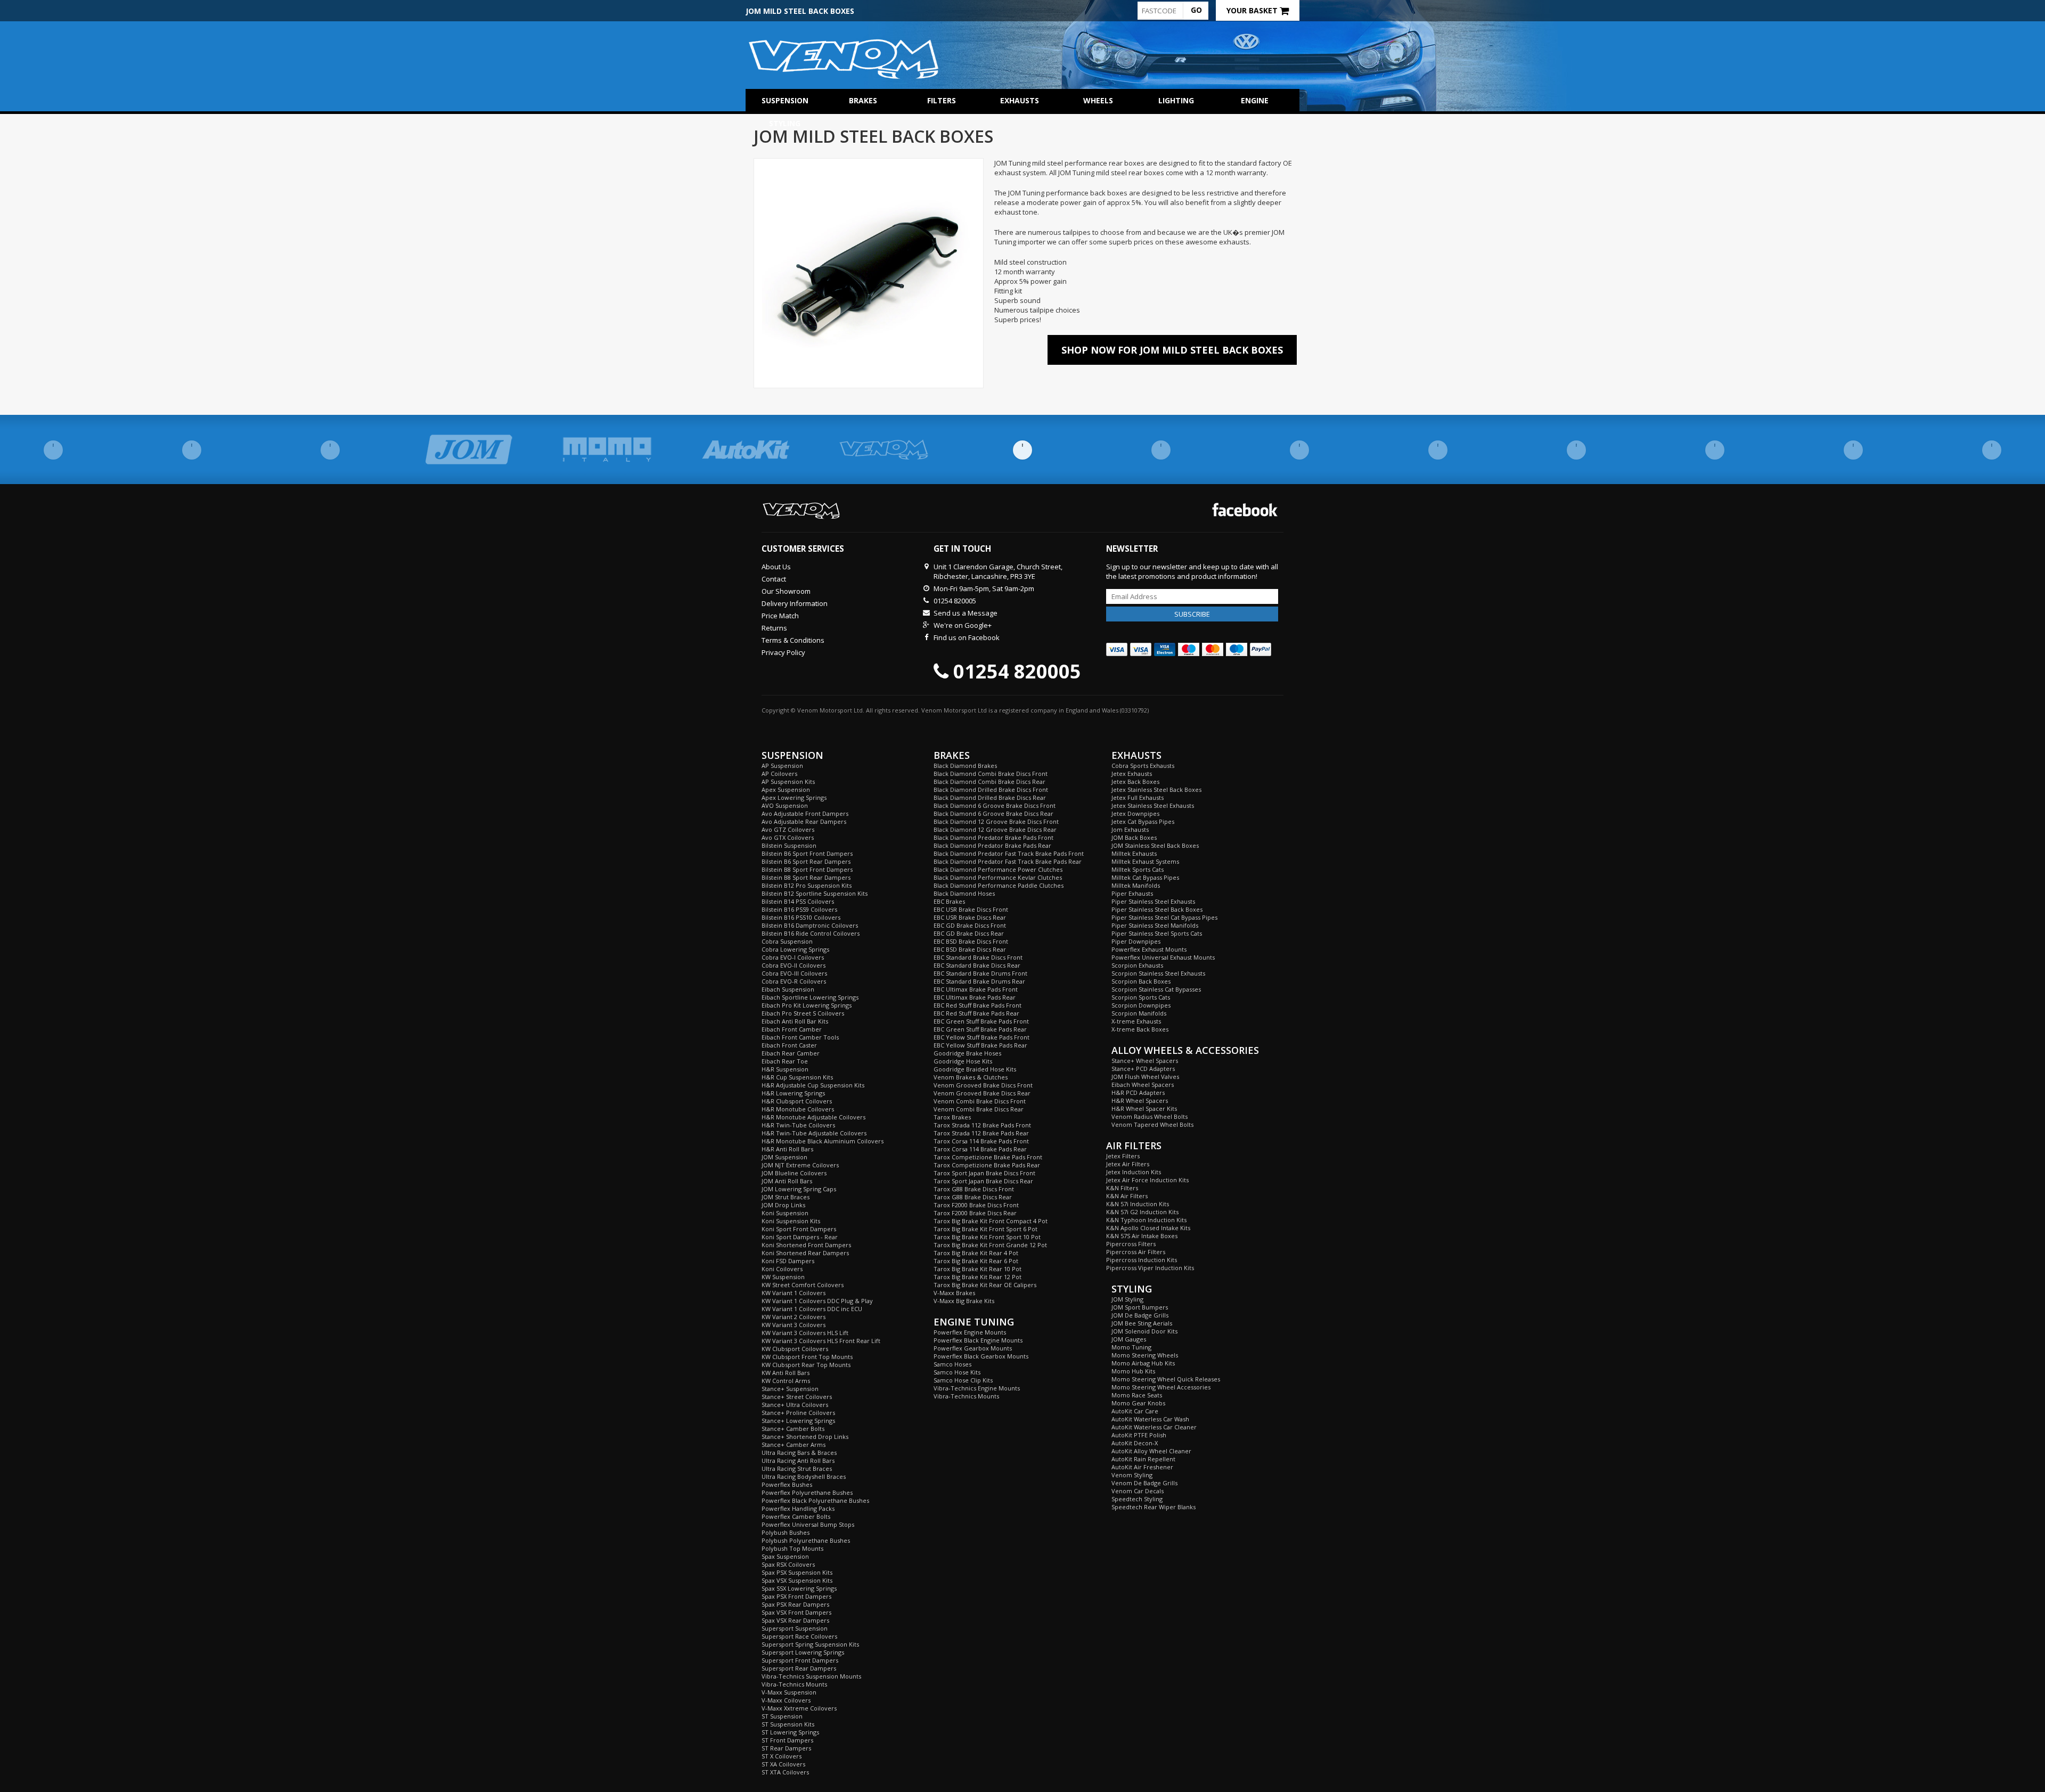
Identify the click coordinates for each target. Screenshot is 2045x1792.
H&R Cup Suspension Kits (797, 1077)
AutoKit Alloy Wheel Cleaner (1151, 1451)
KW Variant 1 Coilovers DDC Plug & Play (817, 1301)
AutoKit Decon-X (1135, 1443)
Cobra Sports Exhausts (1143, 766)
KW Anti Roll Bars (786, 1373)
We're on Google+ (963, 625)
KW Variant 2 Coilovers (794, 1317)
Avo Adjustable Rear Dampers (804, 821)
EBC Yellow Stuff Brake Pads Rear (980, 1045)
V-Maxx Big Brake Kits (964, 1301)
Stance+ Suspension (790, 1389)
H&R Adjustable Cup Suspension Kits (813, 1085)
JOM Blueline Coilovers (794, 1173)
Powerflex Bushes (787, 1484)
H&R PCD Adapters (1138, 1093)
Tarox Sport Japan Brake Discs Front (984, 1173)
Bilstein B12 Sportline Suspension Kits (815, 893)
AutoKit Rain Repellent (1143, 1459)
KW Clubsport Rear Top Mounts (806, 1365)
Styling (785, 123)
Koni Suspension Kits (791, 1221)
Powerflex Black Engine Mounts (978, 1340)
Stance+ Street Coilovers (797, 1397)
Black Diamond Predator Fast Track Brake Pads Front (1009, 853)
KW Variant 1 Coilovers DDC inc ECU (812, 1309)
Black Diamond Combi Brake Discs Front (991, 774)
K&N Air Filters (1127, 1196)
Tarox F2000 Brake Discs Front (976, 1205)
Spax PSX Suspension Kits (797, 1572)
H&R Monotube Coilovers (798, 1109)
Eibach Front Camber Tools (800, 1037)
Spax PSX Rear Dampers (795, 1604)
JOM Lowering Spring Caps (799, 1189)
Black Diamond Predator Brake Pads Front (993, 837)
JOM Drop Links (783, 1205)
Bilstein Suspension (789, 845)
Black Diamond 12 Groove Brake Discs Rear (995, 829)
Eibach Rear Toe (785, 1061)
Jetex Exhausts (1132, 774)
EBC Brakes (949, 901)
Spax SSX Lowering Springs (799, 1588)
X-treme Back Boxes (1140, 1029)
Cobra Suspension (787, 941)
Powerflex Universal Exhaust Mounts (1163, 957)
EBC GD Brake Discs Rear (969, 933)
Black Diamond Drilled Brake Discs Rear (990, 797)
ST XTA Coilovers (785, 1772)
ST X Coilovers (782, 1756)
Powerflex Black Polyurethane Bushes (815, 1500)
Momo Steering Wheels (1145, 1355)
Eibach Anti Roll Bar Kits (795, 1021)
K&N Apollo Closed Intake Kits (1148, 1228)
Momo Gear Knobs (1138, 1403)
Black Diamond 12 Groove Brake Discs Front (996, 821)
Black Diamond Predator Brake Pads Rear (992, 845)
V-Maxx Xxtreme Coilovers (799, 1708)
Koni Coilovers (782, 1269)
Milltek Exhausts (1134, 853)
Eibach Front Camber (792, 1029)
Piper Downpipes (1136, 941)
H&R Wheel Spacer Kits (1144, 1108)
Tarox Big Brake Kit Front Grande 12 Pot (990, 1245)
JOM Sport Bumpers (1140, 1307)
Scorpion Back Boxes (1141, 981)
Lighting (1176, 100)
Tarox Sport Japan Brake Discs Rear (983, 1181)
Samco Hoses (952, 1364)
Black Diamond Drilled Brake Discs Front (991, 789)
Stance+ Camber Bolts (793, 1429)
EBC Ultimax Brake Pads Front (976, 989)
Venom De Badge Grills (1144, 1483)
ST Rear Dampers (786, 1748)
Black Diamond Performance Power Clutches (998, 869)
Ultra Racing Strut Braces (797, 1468)
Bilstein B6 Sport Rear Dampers (806, 861)
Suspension (785, 100)
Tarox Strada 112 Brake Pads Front (982, 1125)
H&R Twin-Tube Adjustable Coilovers (814, 1133)
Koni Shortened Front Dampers (806, 1245)
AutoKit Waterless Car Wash (1150, 1419)
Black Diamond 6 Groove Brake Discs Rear (993, 813)
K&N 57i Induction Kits (1138, 1204)
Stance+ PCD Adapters (1143, 1069)
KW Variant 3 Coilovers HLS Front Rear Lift (821, 1341)
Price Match (780, 616)
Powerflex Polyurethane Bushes (807, 1492)
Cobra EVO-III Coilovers (794, 973)
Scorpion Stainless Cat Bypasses (1156, 989)
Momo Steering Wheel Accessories (1161, 1387)
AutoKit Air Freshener (1142, 1467)
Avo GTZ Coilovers (788, 829)
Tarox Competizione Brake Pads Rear (987, 1165)
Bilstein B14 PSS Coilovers (798, 901)
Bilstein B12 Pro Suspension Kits (807, 885)
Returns (774, 628)
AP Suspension (782, 766)
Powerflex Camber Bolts (796, 1516)
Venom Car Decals (1138, 1491)
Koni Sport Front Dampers (799, 1229)
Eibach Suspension (788, 989)
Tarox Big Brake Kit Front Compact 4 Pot (991, 1221)
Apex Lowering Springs (794, 797)
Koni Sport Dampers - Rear (800, 1237)
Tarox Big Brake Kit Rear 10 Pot (977, 1269)
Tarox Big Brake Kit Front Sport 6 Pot (985, 1229)
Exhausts (1020, 100)
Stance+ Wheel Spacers (1145, 1061)
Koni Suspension (785, 1213)
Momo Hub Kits (1133, 1371)
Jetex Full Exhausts (1138, 797)
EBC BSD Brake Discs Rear (970, 949)
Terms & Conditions (793, 640)
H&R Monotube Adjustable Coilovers (813, 1117)
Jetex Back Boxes (1135, 782)
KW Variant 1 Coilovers (794, 1293)
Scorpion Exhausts (1137, 965)
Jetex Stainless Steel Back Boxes (1156, 789)
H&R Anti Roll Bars (787, 1149)
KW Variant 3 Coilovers (794, 1325)
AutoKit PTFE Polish (1139, 1435)
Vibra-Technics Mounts (794, 1684)
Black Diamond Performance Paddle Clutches (999, 885)
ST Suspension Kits (788, 1724)
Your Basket (1253, 10)
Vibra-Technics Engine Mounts (977, 1388)
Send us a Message (966, 613)
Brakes (863, 100)
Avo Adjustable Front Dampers (805, 813)
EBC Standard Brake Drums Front (980, 973)
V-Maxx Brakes (954, 1293)
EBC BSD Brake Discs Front (971, 941)
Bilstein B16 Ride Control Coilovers (811, 933)
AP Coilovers (779, 774)
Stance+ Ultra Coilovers (795, 1405)
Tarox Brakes (952, 1117)
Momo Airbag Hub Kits (1143, 1363)
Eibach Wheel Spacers (1143, 1085)
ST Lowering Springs (790, 1732)
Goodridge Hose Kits (963, 1061)
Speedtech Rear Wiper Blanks (1154, 1507)
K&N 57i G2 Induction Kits (1142, 1212)
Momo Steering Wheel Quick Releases (1166, 1379)
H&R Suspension (785, 1069)
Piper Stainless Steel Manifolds (1155, 925)
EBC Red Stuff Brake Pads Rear (976, 1013)
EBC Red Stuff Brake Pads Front (977, 1005)
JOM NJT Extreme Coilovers (800, 1165)
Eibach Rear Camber (791, 1053)
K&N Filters (1122, 1188)
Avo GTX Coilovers (788, 837)
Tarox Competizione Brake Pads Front (988, 1157)
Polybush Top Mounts (792, 1548)
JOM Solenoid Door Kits (1144, 1331)
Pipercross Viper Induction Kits (1150, 1268)
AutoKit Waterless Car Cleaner (1154, 1427)
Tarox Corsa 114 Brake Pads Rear (980, 1149)
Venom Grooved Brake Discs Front (983, 1085)
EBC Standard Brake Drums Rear (979, 981)
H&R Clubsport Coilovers (797, 1101)
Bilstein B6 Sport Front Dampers (807, 853)
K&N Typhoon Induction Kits (1146, 1220)
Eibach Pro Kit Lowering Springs (807, 1005)
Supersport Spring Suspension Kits (810, 1644)
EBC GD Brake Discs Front (970, 925)
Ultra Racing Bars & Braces (799, 1453)
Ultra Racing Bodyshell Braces (804, 1476)
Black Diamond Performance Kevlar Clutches (998, 877)
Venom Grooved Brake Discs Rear (982, 1093)
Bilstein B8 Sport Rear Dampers (806, 877)
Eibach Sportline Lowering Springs (810, 997)
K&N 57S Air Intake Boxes (1142, 1236)
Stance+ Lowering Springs (798, 1421)
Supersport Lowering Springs (803, 1652)
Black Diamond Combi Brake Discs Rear (989, 782)
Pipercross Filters (1131, 1244)
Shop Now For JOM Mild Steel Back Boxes (1172, 350)
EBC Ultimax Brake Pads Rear (975, 997)
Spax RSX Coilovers (788, 1564)
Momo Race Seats (1137, 1395)
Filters (942, 100)
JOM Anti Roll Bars (787, 1181)
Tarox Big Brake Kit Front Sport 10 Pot (987, 1237)
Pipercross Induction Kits (1142, 1260)
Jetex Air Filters (1128, 1164)
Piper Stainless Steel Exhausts (1153, 901)
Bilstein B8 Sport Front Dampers (807, 869)
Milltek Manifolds (1136, 885)
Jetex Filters (1123, 1156)
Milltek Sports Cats (1138, 869)
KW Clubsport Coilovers (795, 1349)
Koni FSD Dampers (788, 1261)
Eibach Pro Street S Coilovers (803, 1013)
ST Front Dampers (787, 1740)
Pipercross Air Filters (1136, 1252)
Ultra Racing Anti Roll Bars (798, 1460)
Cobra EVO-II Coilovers (794, 965)
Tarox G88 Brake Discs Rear (973, 1197)
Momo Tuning (1131, 1347)
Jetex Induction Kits (1134, 1172)
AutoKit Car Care (1135, 1411)
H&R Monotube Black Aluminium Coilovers (823, 1141)
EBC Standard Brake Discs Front (978, 957)
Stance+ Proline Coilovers (798, 1413)
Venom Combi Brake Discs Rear (979, 1109)
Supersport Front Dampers (800, 1660)
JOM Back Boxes (1134, 837)
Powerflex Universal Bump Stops (808, 1524)
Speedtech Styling (1137, 1499)
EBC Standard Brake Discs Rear (977, 965)
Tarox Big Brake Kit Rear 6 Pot (976, 1261)
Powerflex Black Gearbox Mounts (981, 1356)
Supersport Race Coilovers (799, 1636)
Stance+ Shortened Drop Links (805, 1437)
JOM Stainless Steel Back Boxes (1155, 845)
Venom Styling (1132, 1475)
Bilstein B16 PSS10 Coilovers (801, 917)
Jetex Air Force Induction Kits (1147, 1180)
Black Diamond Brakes (965, 766)
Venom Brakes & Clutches (971, 1077)
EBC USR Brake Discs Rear (970, 917)
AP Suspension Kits (788, 782)
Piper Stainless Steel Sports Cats (1157, 933)
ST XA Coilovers (783, 1764)
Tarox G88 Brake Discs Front (974, 1189)
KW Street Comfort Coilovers (803, 1285)
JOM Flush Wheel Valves (1145, 1077)
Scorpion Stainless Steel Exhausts (1158, 973)
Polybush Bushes (786, 1532)
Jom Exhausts (1130, 829)
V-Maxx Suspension (789, 1692)
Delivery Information (795, 603)
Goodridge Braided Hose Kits (975, 1069)
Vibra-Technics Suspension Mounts (811, 1676)
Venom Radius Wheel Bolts (1150, 1116)
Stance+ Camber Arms (794, 1445)
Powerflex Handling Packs (798, 1508)
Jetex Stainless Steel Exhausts (1153, 805)
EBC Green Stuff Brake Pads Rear (980, 1029)
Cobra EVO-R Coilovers (794, 981)
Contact (774, 579)
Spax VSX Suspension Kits (797, 1580)
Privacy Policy (783, 652)
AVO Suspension (785, 805)
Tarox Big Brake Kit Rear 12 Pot (977, 1277)
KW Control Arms (786, 1381)
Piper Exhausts (1132, 893)
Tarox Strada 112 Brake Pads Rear (981, 1133)
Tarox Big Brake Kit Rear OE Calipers (985, 1285)
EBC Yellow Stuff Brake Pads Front (981, 1037)
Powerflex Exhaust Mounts (1149, 949)
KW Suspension (783, 1277)
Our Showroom (786, 591)
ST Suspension (782, 1716)
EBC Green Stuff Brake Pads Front (981, 1021)
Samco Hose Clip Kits (963, 1380)
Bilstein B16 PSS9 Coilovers (799, 909)
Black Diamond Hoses (964, 893)
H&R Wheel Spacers (1140, 1100)
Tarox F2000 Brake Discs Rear (975, 1213)
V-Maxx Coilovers (786, 1700)
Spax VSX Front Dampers (796, 1612)
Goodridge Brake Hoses (967, 1053)
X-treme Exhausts (1136, 1021)
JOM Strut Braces (786, 1197)
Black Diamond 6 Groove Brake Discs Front (995, 805)
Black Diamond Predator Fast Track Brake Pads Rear (1008, 861)
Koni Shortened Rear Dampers (805, 1253)
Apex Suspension (786, 789)
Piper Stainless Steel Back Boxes (1157, 909)
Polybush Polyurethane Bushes (806, 1540)
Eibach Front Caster (789, 1045)
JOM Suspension (784, 1157)
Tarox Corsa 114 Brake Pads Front (981, 1141)
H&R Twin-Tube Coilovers (798, 1125)
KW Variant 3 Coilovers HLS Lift (805, 1333)
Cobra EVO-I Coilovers (793, 957)
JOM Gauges (1129, 1339)
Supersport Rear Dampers (799, 1668)
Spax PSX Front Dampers (796, 1596)
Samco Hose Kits (957, 1372)
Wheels (1098, 100)
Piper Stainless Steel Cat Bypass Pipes (1164, 917)
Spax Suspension (785, 1556)
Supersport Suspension (795, 1628)
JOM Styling (1127, 1299)
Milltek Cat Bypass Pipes (1145, 877)
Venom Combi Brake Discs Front (980, 1101)
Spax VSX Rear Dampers (795, 1620)
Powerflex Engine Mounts (970, 1332)
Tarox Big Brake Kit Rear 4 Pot (976, 1253)
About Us (776, 567)
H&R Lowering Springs (793, 1093)
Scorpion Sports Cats (1141, 997)
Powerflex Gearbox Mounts (973, 1348)
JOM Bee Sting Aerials (1142, 1323)
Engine (1255, 100)
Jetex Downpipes (1135, 813)
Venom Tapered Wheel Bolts (1152, 1124)
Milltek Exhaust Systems (1145, 861)
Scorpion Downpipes (1141, 1005)
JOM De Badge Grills (1140, 1315)
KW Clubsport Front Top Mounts (807, 1357)
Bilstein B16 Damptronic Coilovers (810, 925)
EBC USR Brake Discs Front (971, 909)
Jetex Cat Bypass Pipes (1143, 821)
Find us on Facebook (967, 637)
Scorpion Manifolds (1139, 1013)
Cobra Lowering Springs (795, 949)
